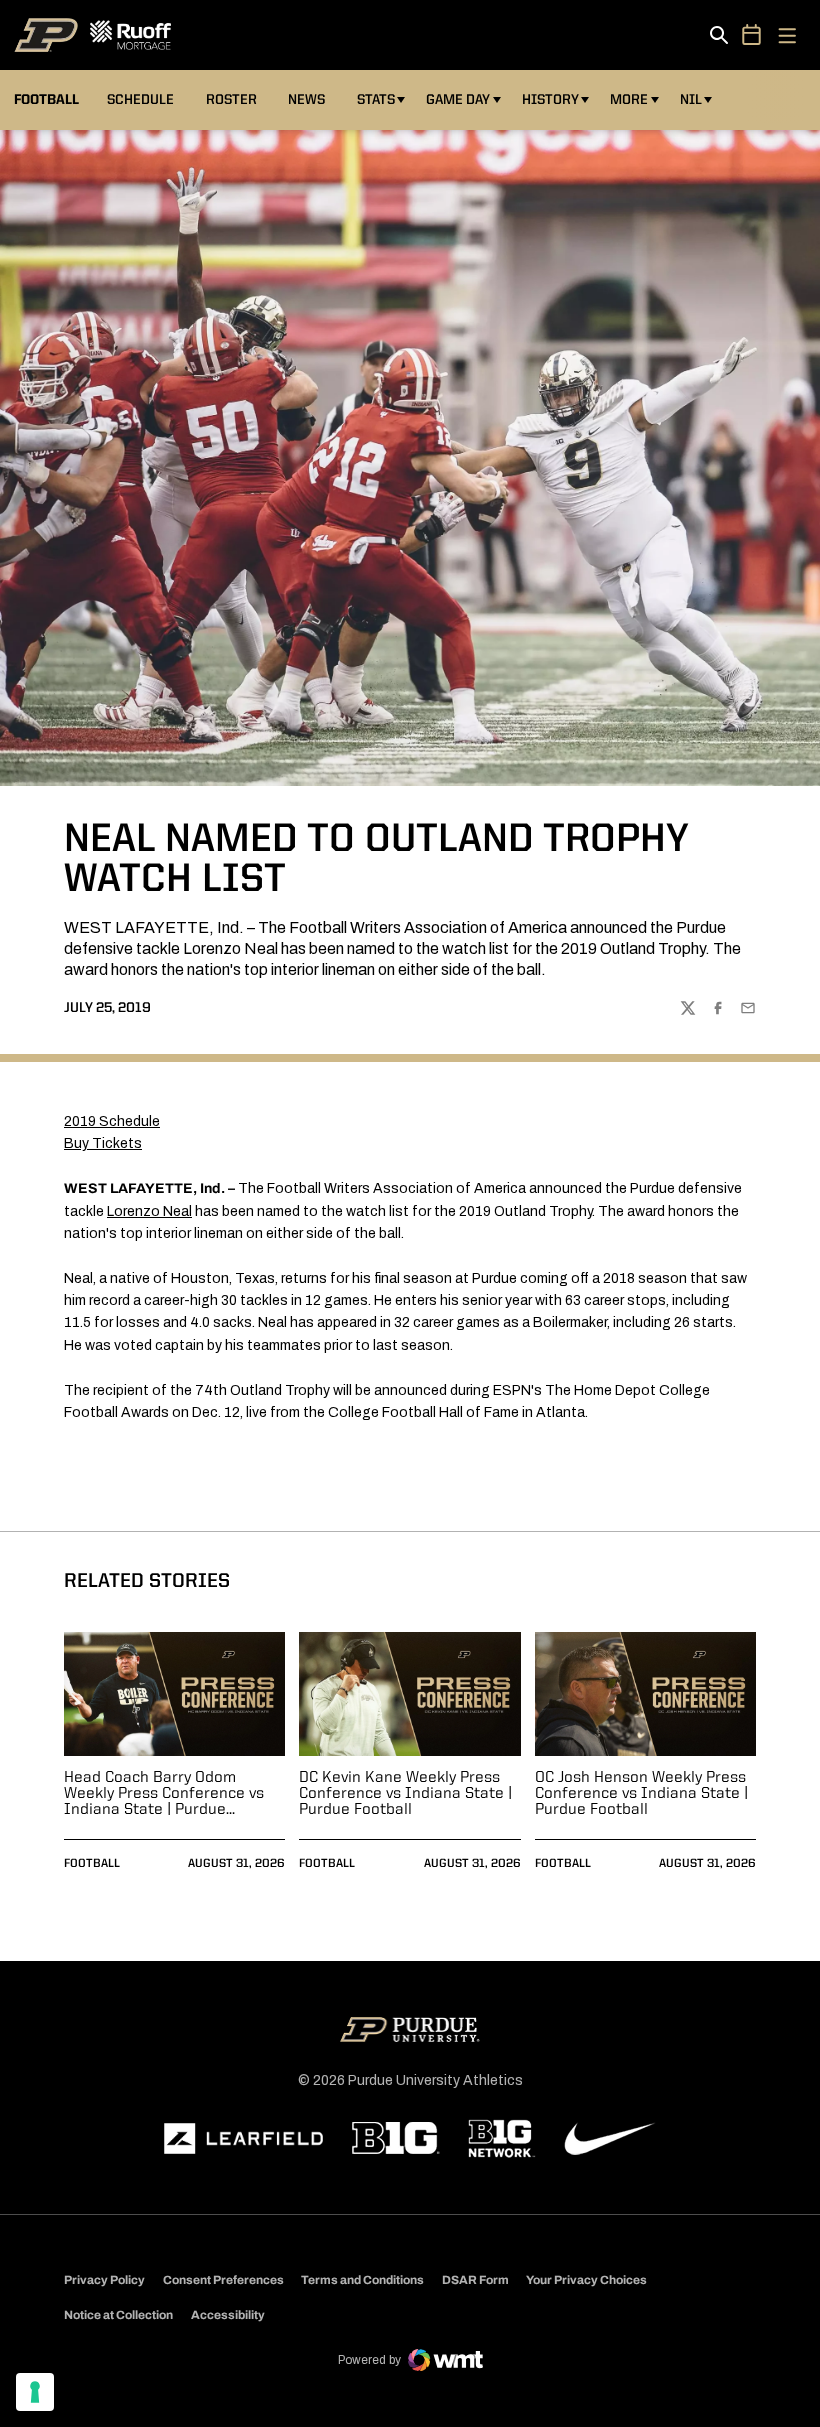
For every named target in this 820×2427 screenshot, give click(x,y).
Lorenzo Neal (149, 1211)
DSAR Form (475, 2280)
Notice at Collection (118, 2315)
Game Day (458, 100)
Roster (231, 100)
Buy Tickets (103, 1143)
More (629, 100)
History (550, 100)
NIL (691, 100)
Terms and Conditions (362, 2280)
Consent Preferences (223, 2280)
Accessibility (228, 2314)
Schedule (140, 100)
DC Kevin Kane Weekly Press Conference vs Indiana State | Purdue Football (405, 1794)
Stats (376, 100)
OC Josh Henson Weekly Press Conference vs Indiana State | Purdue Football (641, 1794)
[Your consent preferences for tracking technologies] (35, 2392)
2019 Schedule (112, 1121)
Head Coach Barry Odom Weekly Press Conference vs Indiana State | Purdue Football (164, 1794)
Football (92, 1864)
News (306, 100)
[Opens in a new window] (244, 2139)
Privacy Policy (104, 2280)
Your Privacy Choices (586, 2280)
